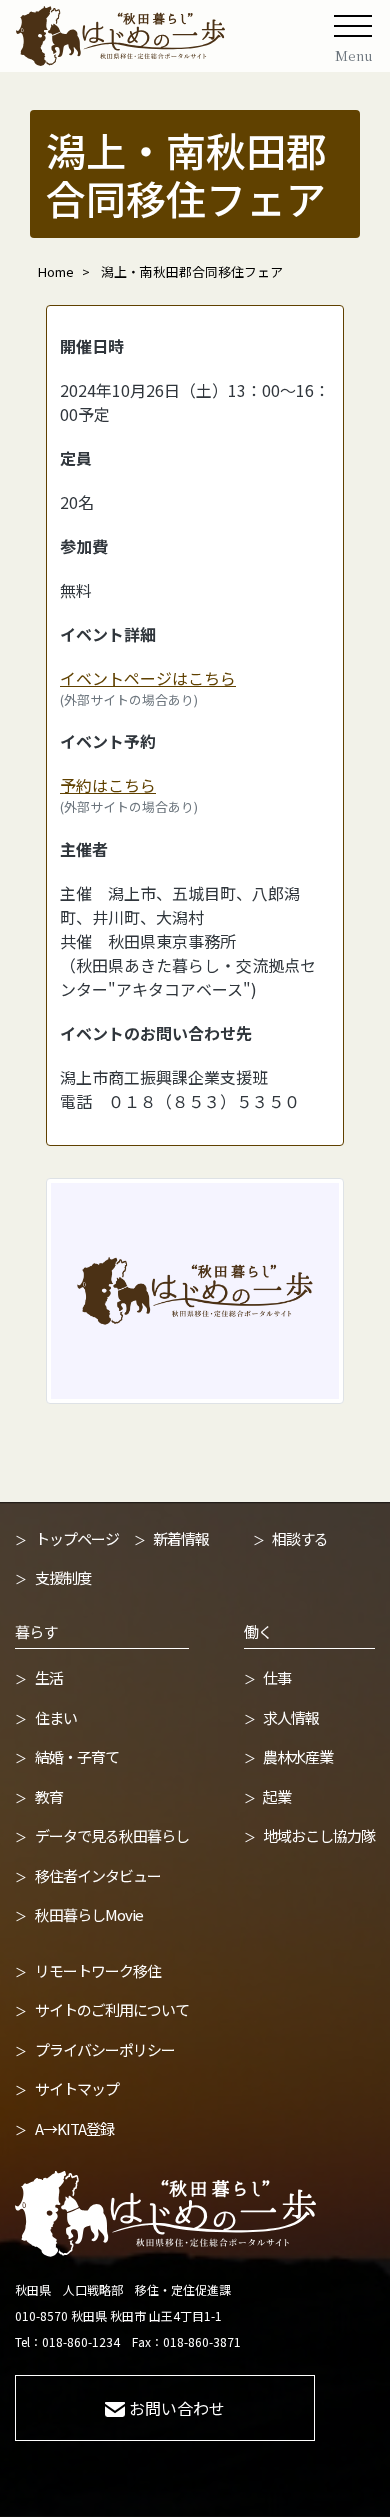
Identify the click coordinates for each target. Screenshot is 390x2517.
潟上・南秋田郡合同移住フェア (192, 271)
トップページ (77, 1538)
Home (56, 271)
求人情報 (291, 1717)
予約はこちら (108, 785)
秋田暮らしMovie (89, 1914)
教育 (49, 1796)
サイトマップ (77, 2088)
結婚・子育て (77, 1756)
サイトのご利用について (112, 2009)
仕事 (277, 1677)
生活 (49, 1677)
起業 (277, 1796)
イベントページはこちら (148, 678)
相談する (300, 1538)
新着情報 (181, 1538)
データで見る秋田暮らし (112, 1835)
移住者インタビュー (98, 1875)
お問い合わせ (177, 2408)
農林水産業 (298, 1756)
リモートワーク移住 (98, 1970)
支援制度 (63, 1577)
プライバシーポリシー (105, 2049)
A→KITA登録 (74, 2128)
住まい (56, 1717)
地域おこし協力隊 (319, 1835)
